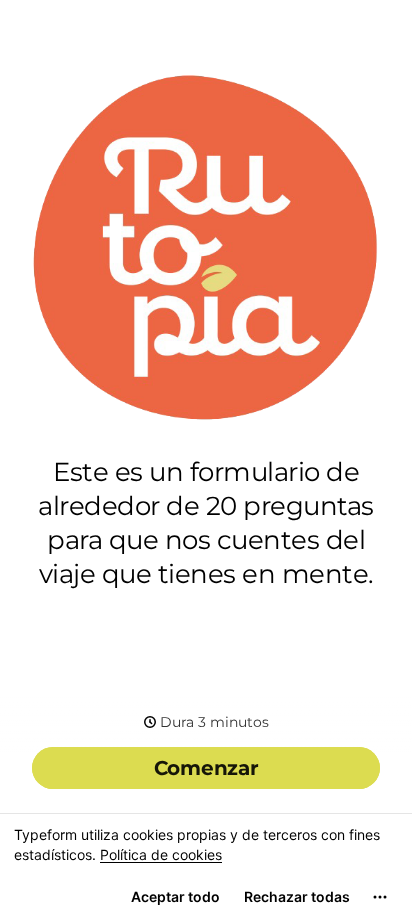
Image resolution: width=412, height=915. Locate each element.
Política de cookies (161, 854)
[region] (206, 864)
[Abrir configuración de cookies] (380, 897)
